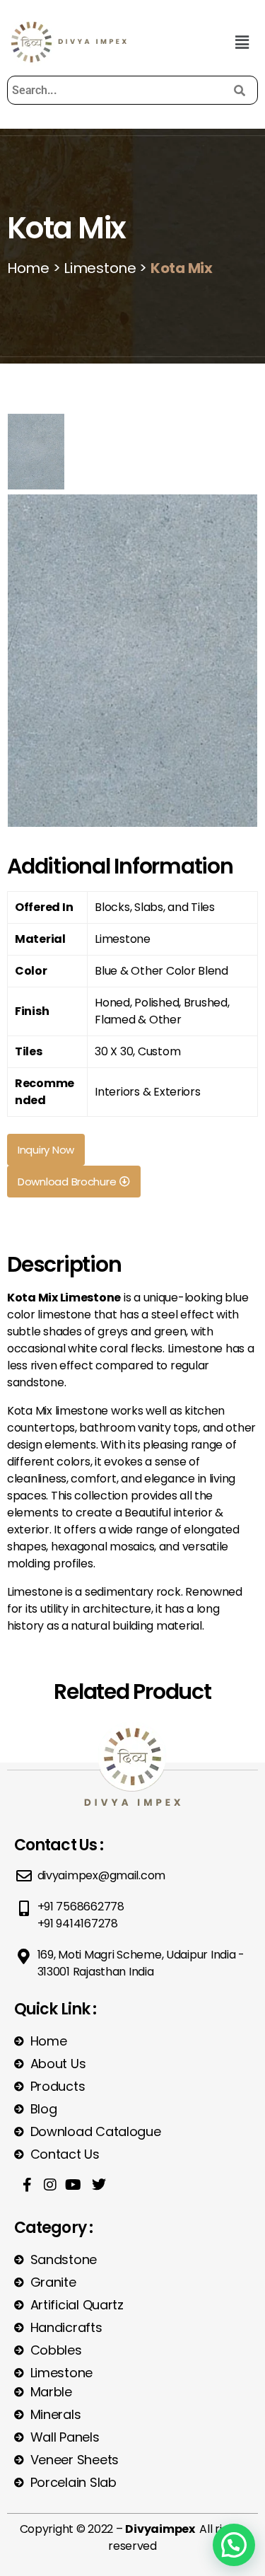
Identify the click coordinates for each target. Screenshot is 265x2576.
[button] (242, 42)
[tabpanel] (132, 659)
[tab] (36, 452)
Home (28, 268)
